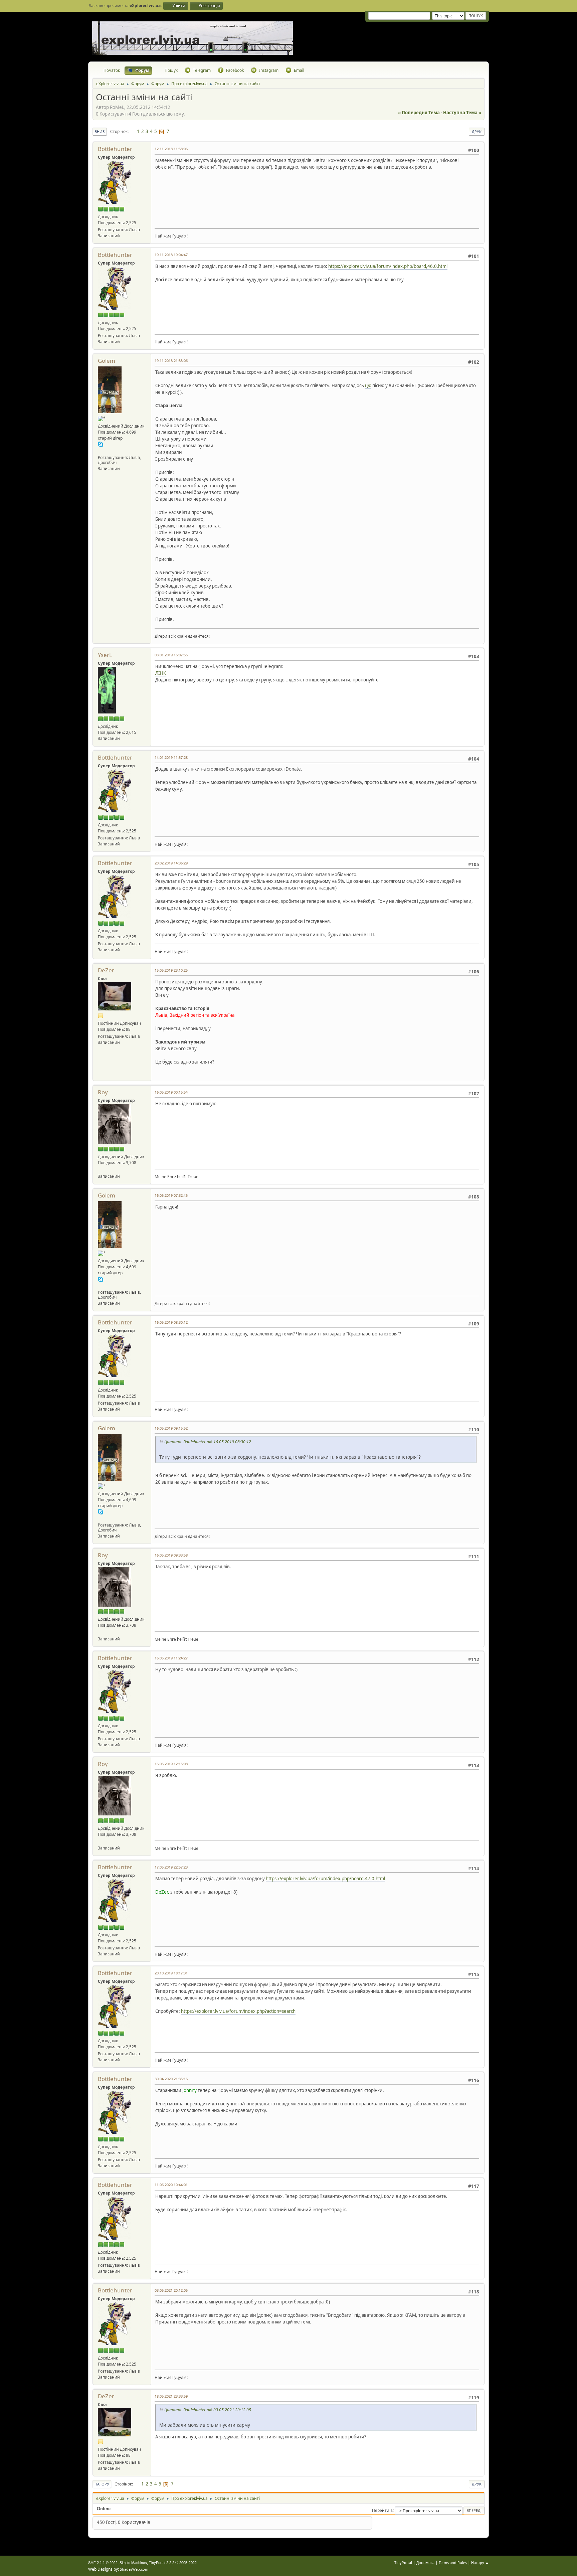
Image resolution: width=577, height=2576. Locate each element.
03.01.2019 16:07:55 (171, 655)
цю (368, 385)
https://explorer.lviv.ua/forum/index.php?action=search (238, 2011)
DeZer (106, 970)
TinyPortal (403, 2562)
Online (104, 2509)
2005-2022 (188, 2563)
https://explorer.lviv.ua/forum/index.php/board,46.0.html (388, 266)
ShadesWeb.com (134, 2569)
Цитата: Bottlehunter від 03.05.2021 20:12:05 (208, 2410)
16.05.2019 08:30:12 (171, 1322)
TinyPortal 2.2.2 (162, 2563)
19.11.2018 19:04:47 (171, 255)
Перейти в (382, 2510)
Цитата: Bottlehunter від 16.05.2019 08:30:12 (208, 1442)
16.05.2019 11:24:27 (171, 1658)
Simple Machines (133, 2563)
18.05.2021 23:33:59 (171, 2396)
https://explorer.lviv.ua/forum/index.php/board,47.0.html (325, 1879)
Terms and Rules (453, 2562)
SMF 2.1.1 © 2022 (103, 2563)
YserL (105, 655)
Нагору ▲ (480, 2562)
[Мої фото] (101, 1170)
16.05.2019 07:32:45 (171, 1195)
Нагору (102, 2484)
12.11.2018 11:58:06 (171, 149)
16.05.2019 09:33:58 (171, 1555)
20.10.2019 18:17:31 (171, 1973)
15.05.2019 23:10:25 (171, 970)
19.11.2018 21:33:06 (171, 361)
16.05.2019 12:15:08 (171, 1764)
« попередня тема (419, 113)
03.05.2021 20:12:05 (171, 2290)
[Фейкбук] (101, 450)
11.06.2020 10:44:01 (171, 2185)
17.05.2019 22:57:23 (171, 1867)
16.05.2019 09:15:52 (171, 1428)
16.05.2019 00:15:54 (171, 1092)
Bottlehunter (115, 149)
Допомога (425, 2562)
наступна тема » (462, 113)
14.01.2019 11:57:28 (171, 757)
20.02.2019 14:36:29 (171, 863)
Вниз (100, 131)
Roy (103, 1092)
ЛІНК (161, 673)
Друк (477, 131)
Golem (107, 361)
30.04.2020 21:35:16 (171, 2079)
